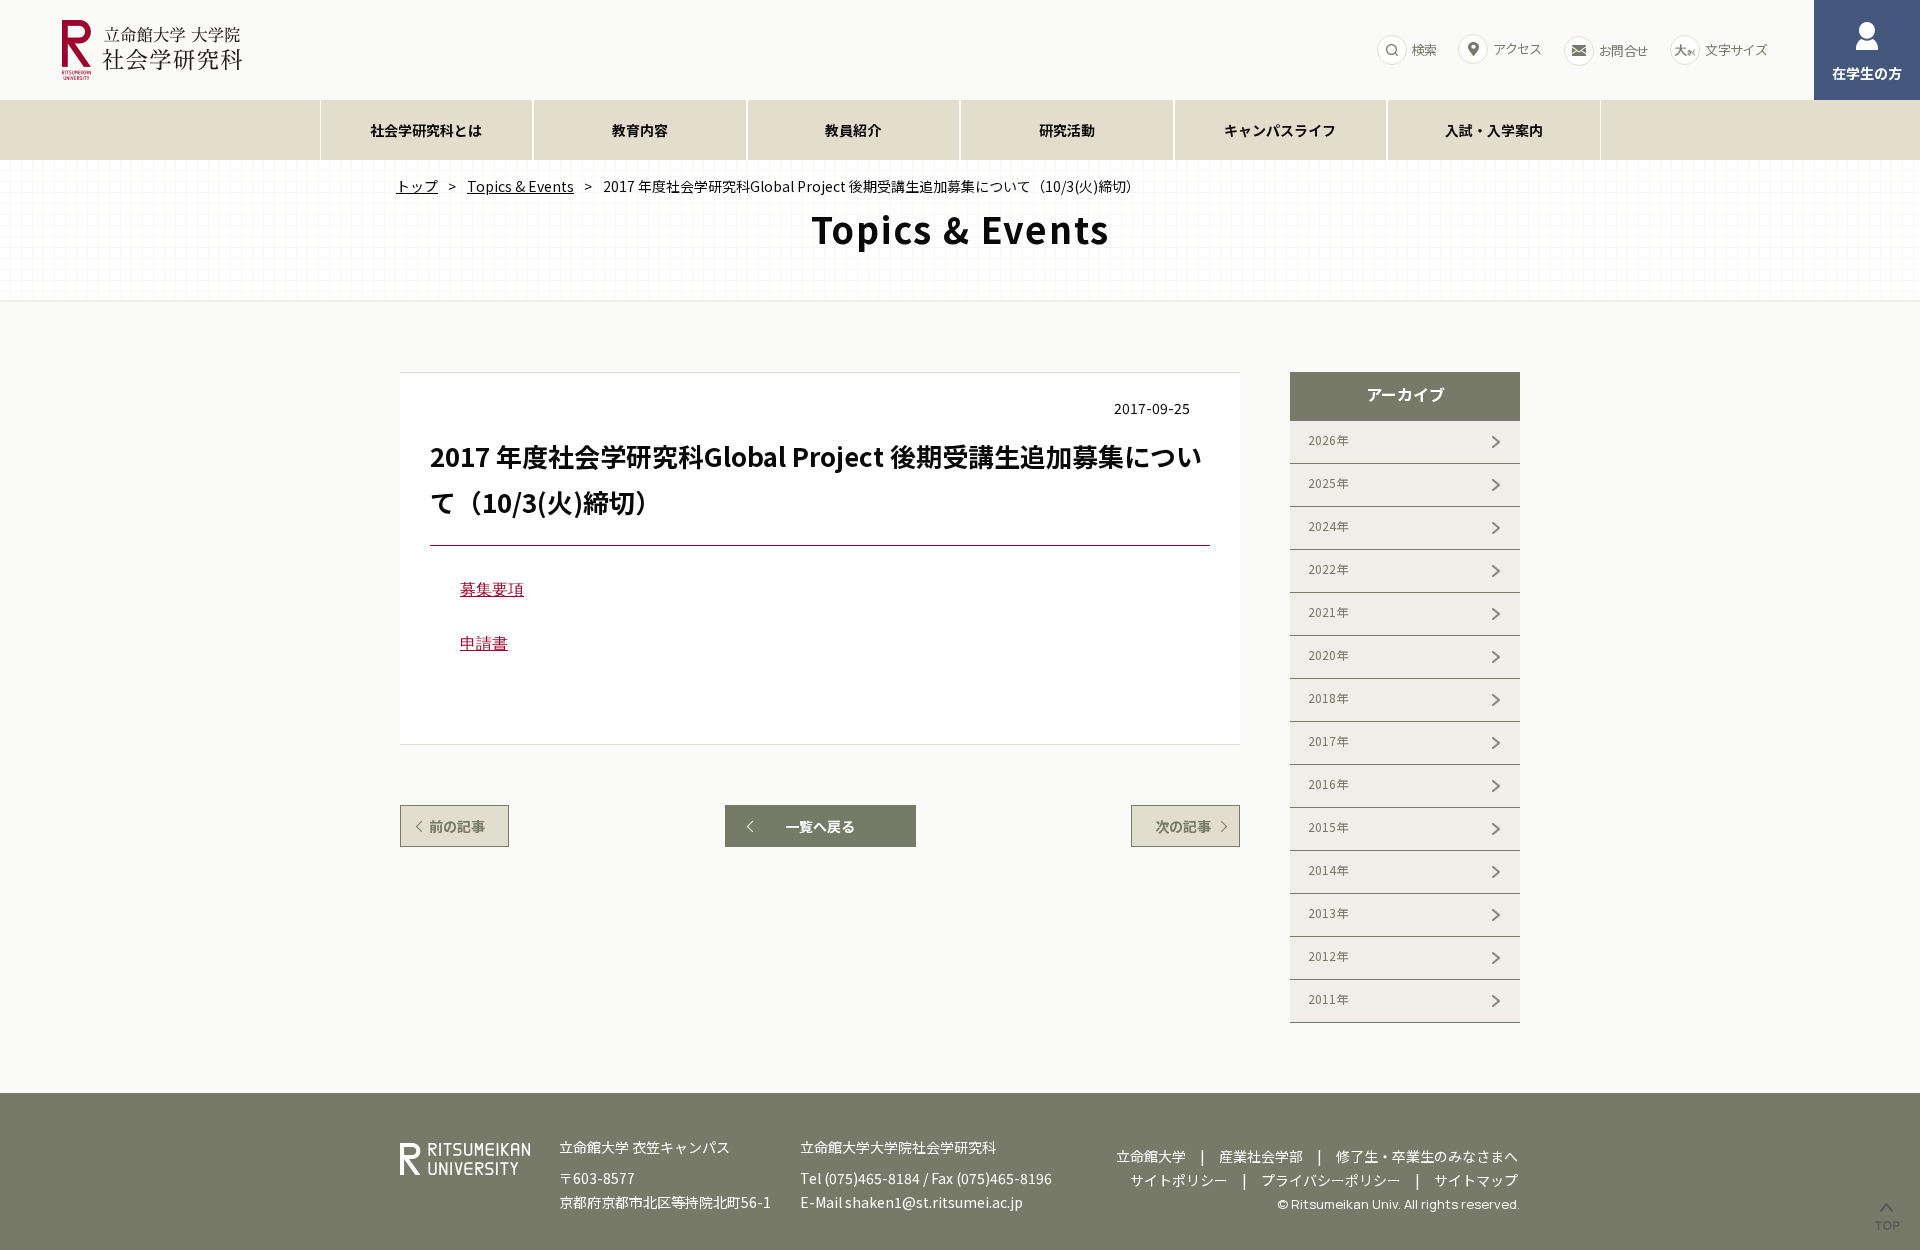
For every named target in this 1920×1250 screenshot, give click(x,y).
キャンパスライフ (1280, 130)
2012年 (1328, 955)
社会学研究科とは (426, 130)
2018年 (1328, 697)
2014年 (1328, 869)
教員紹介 (853, 130)
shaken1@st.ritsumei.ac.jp (934, 1202)
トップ (417, 186)
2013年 (1328, 912)
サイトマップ (1476, 1180)
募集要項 (492, 589)
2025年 (1328, 482)
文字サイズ (1736, 49)
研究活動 (1067, 130)
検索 (1424, 49)
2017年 (1328, 740)
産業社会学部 (1261, 1156)
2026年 (1328, 439)
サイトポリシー (1179, 1180)
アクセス (1517, 48)
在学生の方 (1867, 73)
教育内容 (640, 130)
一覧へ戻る (820, 826)
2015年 (1328, 826)
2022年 (1328, 568)
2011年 (1328, 998)
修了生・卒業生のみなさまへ (1427, 1156)
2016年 (1328, 783)
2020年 (1328, 654)
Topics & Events (520, 186)
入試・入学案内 (1494, 130)
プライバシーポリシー (1331, 1180)
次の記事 (1183, 826)
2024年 (1328, 525)
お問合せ (1623, 50)
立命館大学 (1151, 1156)
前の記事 (457, 826)
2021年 (1328, 611)
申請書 (484, 643)
